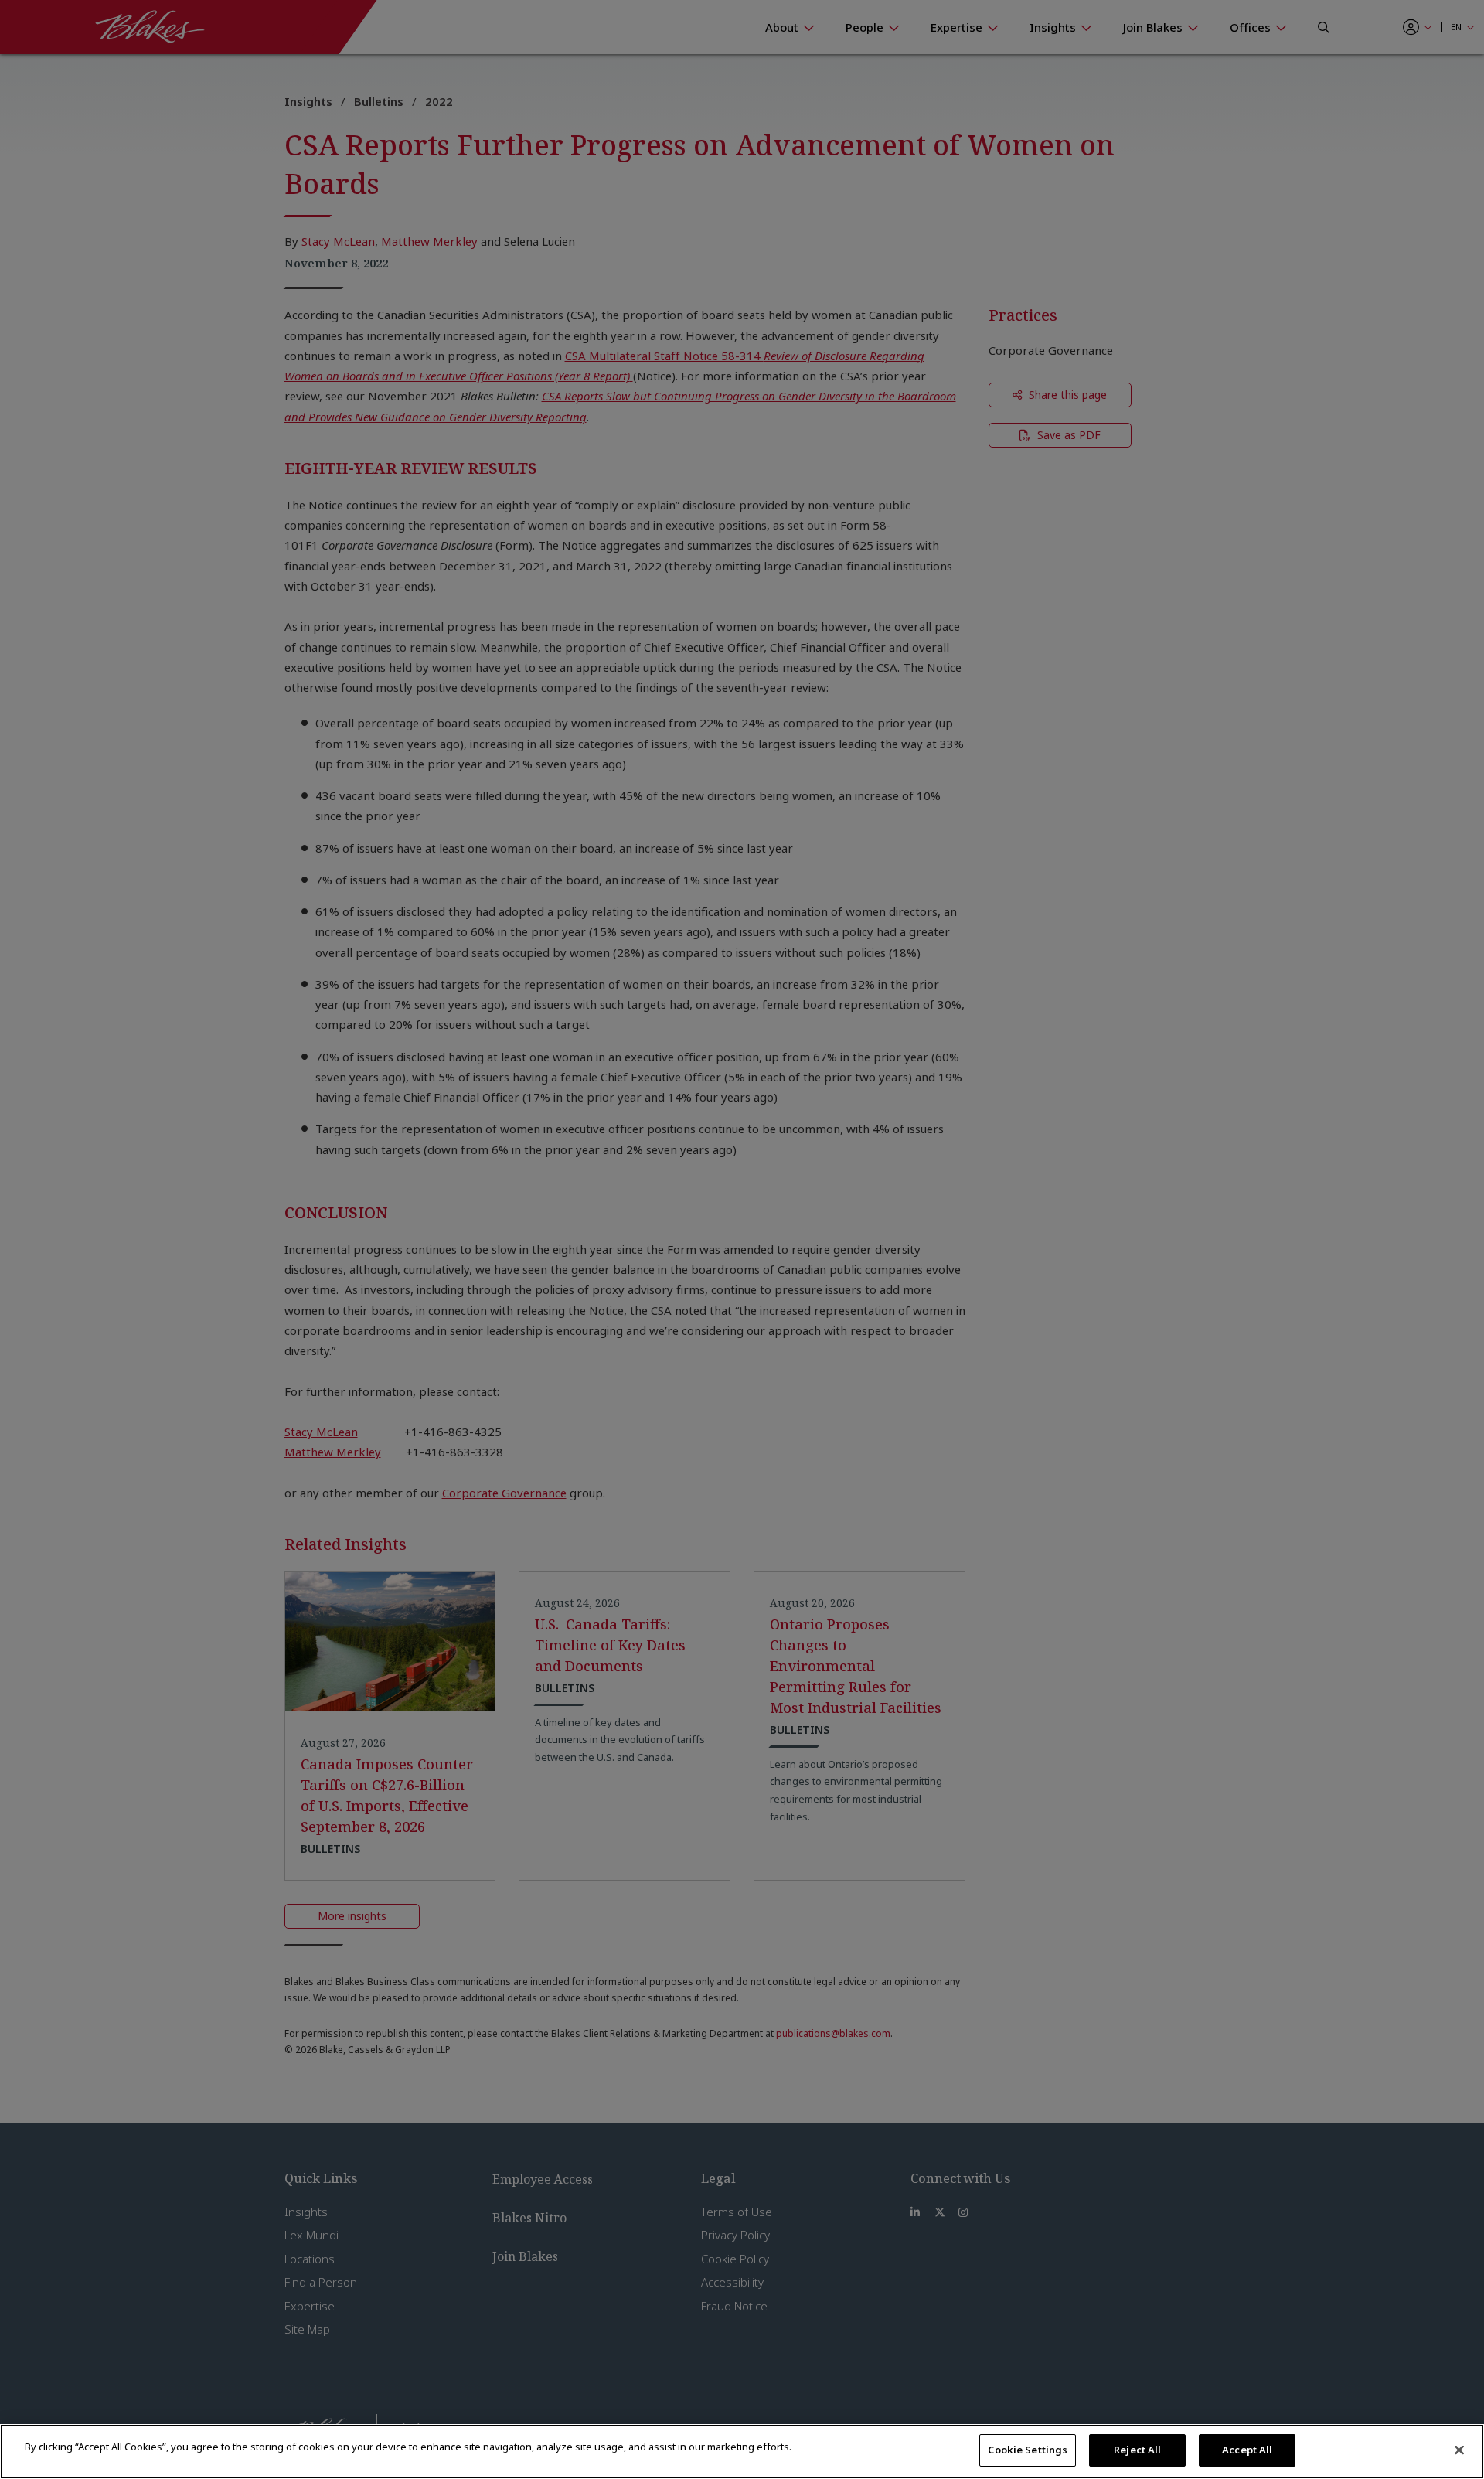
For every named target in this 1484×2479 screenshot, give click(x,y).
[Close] (1459, 2450)
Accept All (1247, 2450)
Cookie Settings (1028, 2450)
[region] (742, 2452)
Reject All (1137, 2450)
